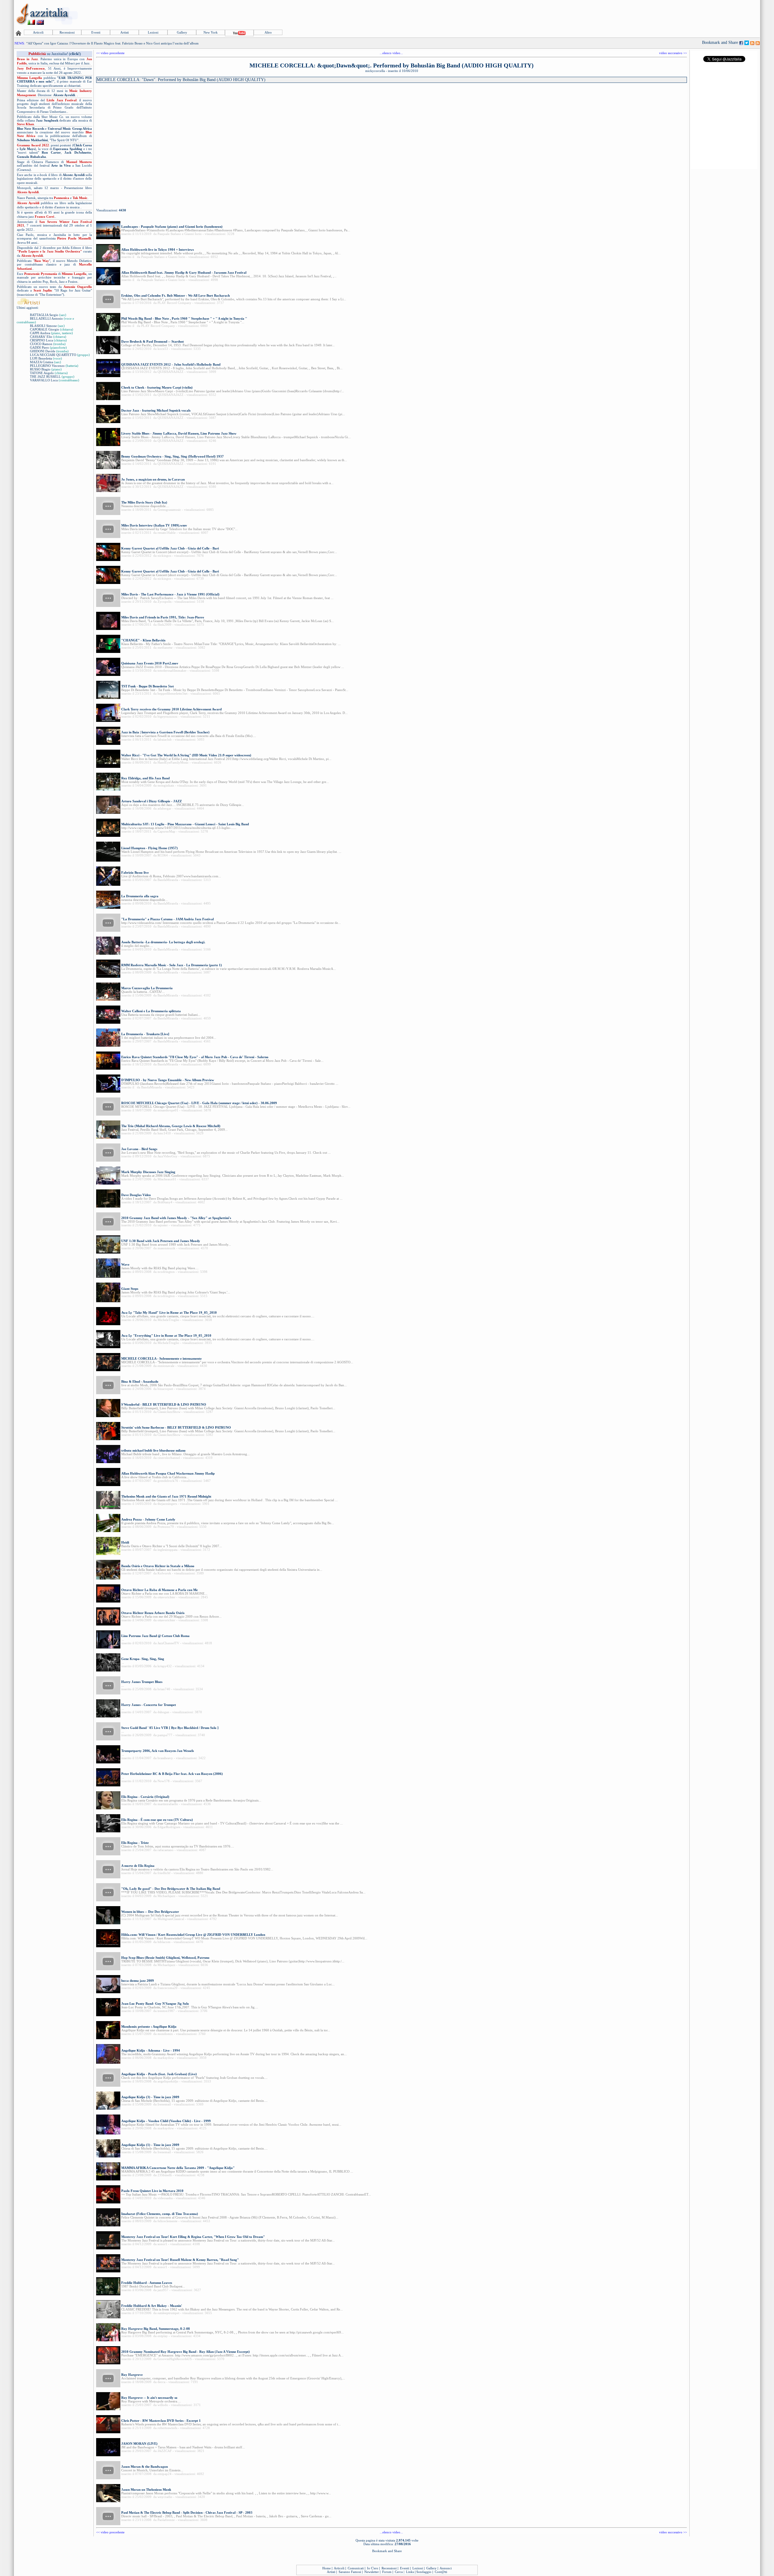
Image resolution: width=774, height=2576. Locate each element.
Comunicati (356, 2568)
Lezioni (153, 32)
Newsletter (372, 2572)
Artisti (125, 32)
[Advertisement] (649, 14)
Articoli (38, 32)
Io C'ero (373, 2568)
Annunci (446, 2568)
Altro (268, 32)
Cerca (399, 2572)
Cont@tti (441, 2572)
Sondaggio (424, 2572)
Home (327, 2568)
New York (211, 32)
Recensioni (67, 32)
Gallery (182, 32)
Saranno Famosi (350, 2572)
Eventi (96, 32)
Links (410, 2572)
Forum (387, 2572)
